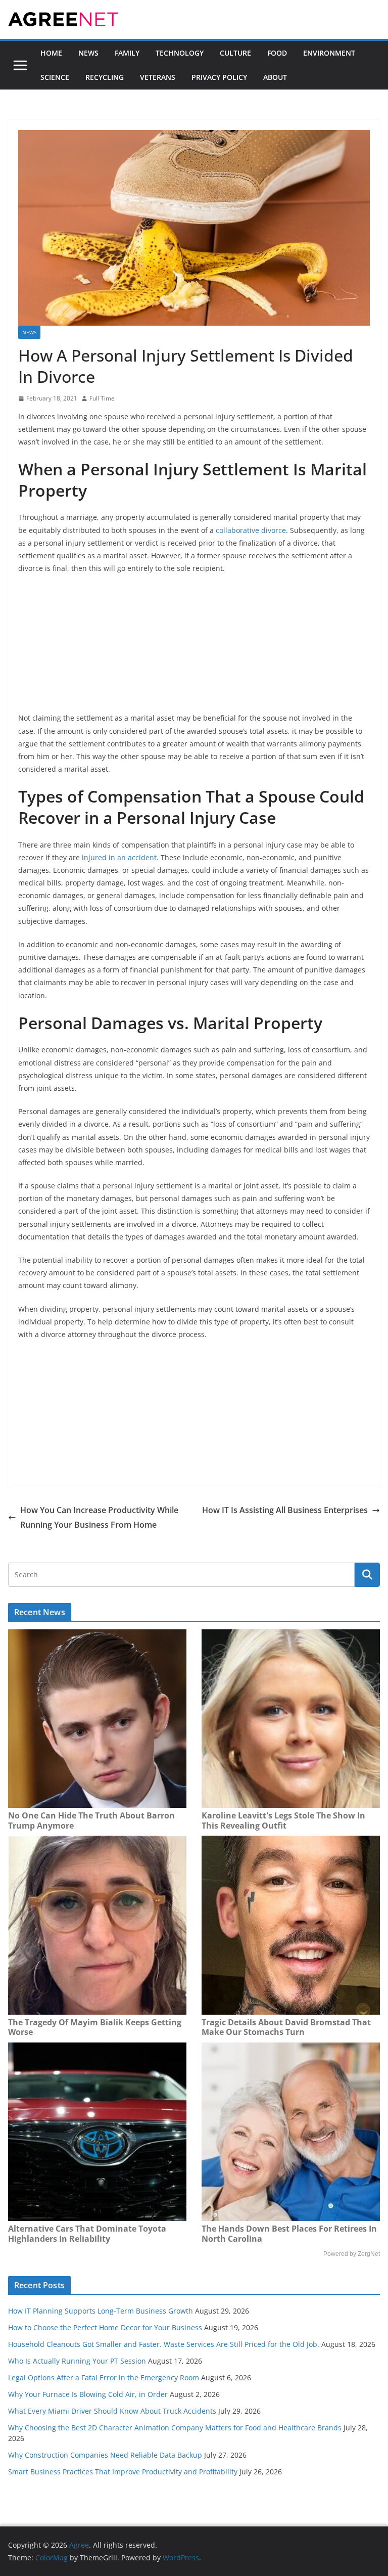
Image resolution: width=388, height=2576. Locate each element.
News (88, 53)
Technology (180, 53)
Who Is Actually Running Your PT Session (77, 2361)
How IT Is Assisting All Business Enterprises (285, 1510)
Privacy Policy (219, 77)
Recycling (105, 77)
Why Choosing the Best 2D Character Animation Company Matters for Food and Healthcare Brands (175, 2428)
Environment (329, 53)
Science (55, 77)
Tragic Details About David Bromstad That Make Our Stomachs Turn (286, 2027)
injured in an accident (119, 857)
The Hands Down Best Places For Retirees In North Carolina (289, 2234)
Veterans (158, 77)
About (275, 77)
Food (277, 53)
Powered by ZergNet (352, 2254)
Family (127, 53)
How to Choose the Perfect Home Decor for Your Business (105, 2327)
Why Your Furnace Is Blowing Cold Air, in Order (88, 2394)
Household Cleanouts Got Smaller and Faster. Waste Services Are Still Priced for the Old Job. (164, 2344)
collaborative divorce (251, 530)
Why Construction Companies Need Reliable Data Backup (105, 2455)
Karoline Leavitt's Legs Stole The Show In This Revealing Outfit (283, 1820)
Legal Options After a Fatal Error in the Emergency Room (104, 2378)
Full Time (102, 398)
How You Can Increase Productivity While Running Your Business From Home (99, 1517)
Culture (235, 53)
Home (51, 53)
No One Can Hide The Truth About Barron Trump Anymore (91, 1820)
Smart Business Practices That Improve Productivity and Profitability (123, 2472)
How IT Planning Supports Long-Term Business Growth (101, 2311)
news (29, 332)
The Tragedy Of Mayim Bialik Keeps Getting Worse (95, 2027)
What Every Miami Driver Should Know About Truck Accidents (112, 2411)
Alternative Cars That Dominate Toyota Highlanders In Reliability (87, 2234)
